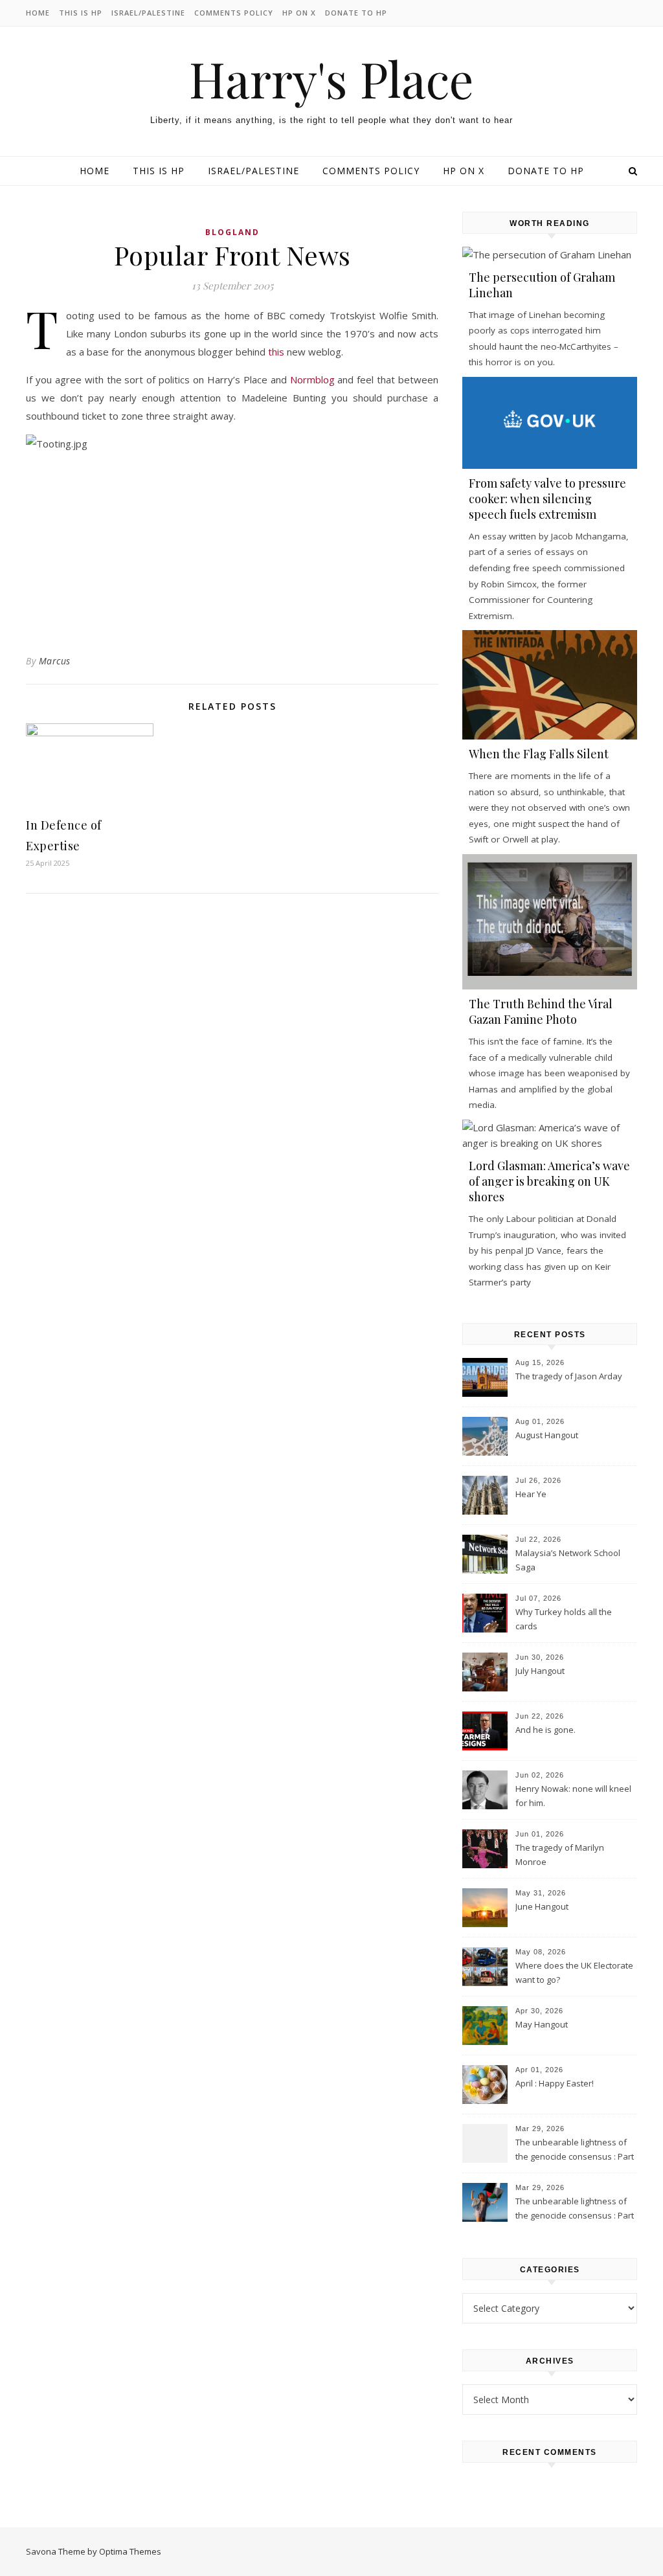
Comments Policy (234, 13)
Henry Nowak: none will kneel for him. (573, 1796)
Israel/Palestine (148, 13)
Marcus (55, 661)
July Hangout (540, 1671)
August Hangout (547, 1435)
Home (38, 13)
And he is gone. (545, 1730)
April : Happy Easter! (555, 2083)
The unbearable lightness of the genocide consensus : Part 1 (575, 2209)
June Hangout (542, 1906)
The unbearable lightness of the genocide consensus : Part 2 (575, 2151)
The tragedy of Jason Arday (569, 1376)
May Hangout (542, 2024)
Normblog (312, 379)
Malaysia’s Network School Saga (568, 1560)
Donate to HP (356, 13)
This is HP (81, 13)
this (276, 352)
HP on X (299, 13)
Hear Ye (531, 1494)
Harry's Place (331, 79)
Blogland (232, 232)
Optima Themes (130, 2551)
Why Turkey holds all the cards (564, 1619)
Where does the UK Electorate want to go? (574, 1972)
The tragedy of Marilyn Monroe (560, 1855)
